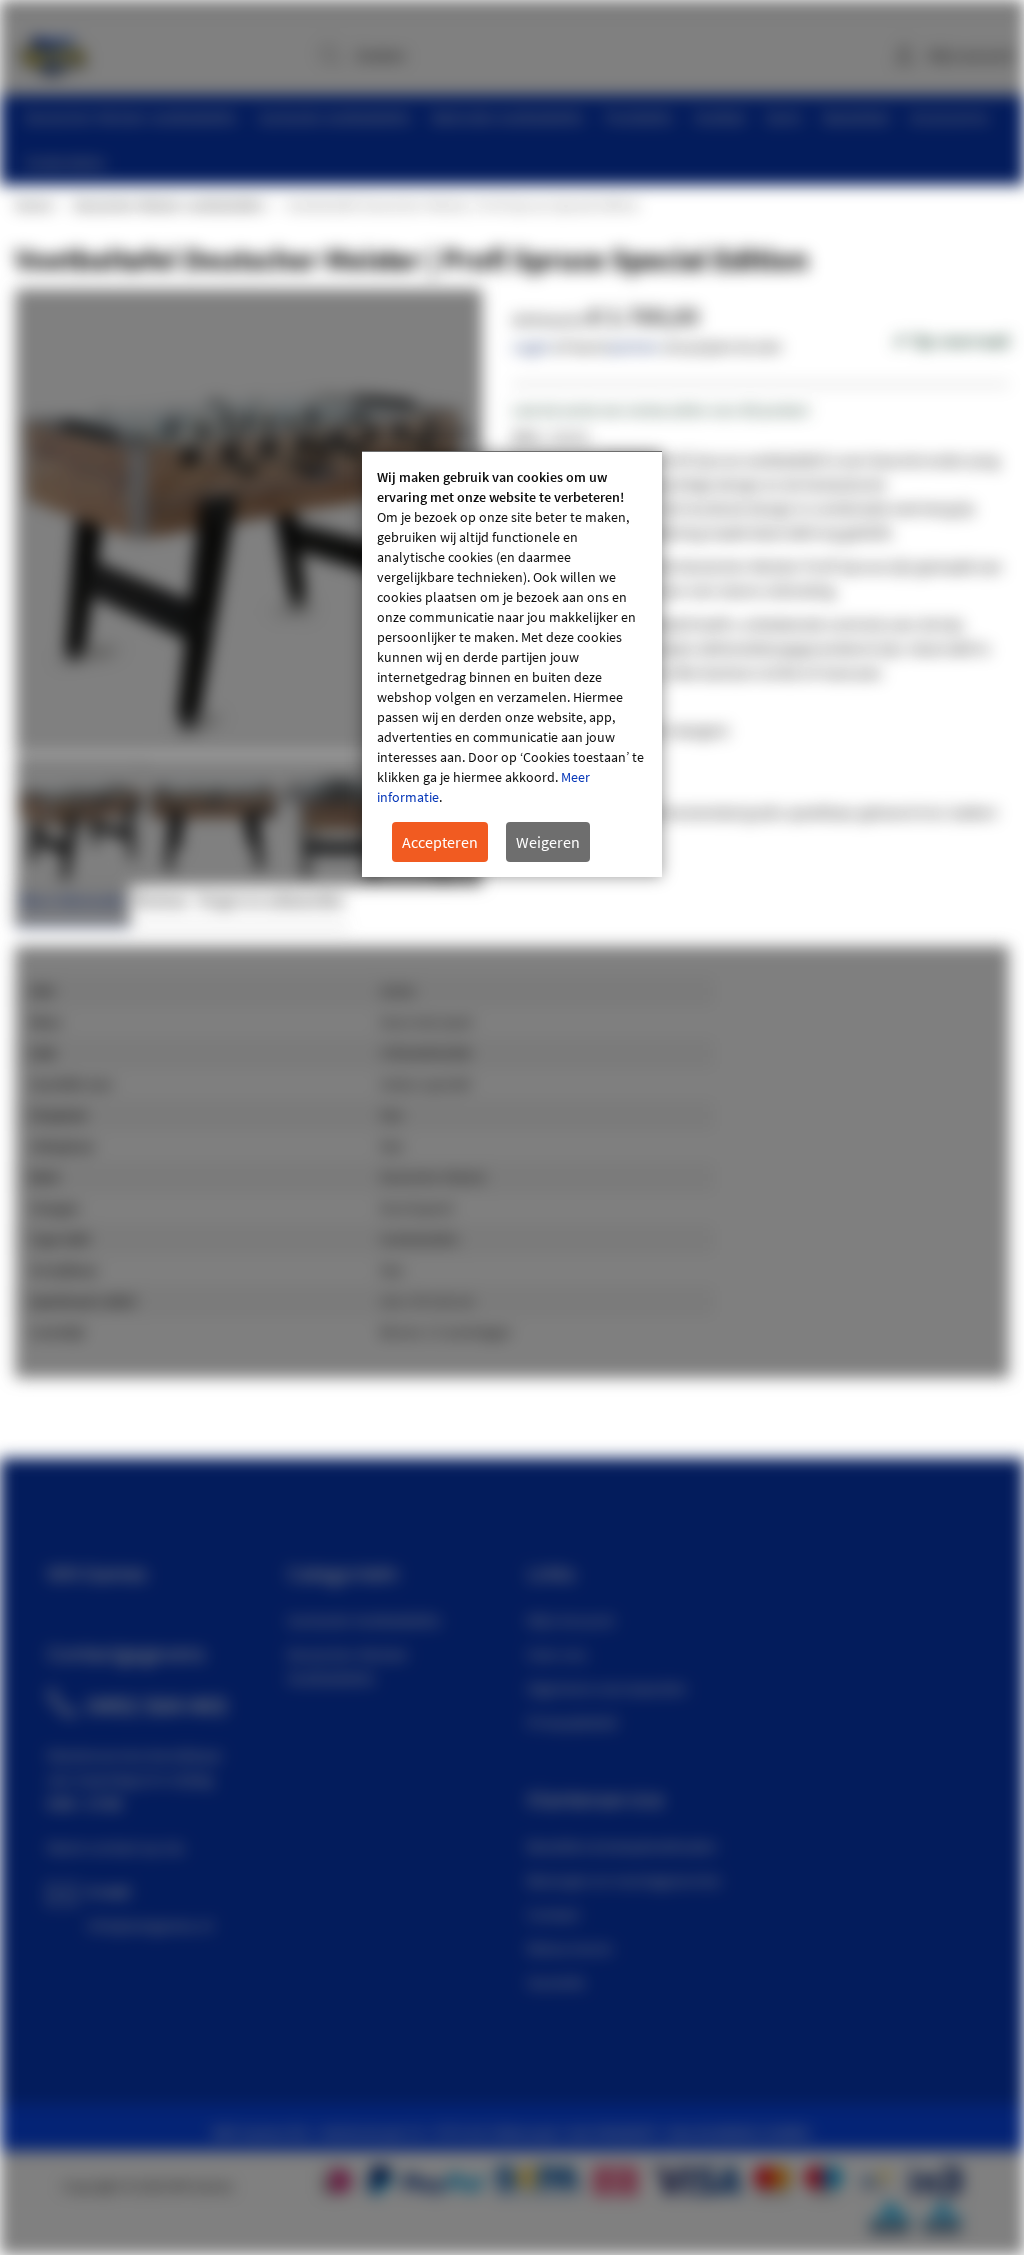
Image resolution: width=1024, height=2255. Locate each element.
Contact (553, 1914)
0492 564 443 (157, 1705)
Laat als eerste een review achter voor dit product (660, 410)
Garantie (556, 1982)
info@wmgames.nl (150, 1925)
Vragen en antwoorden (271, 900)
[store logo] (52, 50)
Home (33, 205)
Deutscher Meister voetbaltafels (168, 205)
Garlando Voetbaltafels (364, 1620)
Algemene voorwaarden (607, 1688)
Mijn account (971, 55)
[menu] (519, 140)
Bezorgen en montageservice (624, 1880)
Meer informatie (72, 900)
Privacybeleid (572, 1722)
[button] (213, 821)
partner (633, 346)
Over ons (557, 1654)
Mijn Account (570, 1620)
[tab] (72, 906)
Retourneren (570, 1948)
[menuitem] (131, 117)
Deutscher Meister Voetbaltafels (348, 1666)
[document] (512, 664)
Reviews (161, 900)
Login (531, 346)
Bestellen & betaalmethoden (622, 1846)
